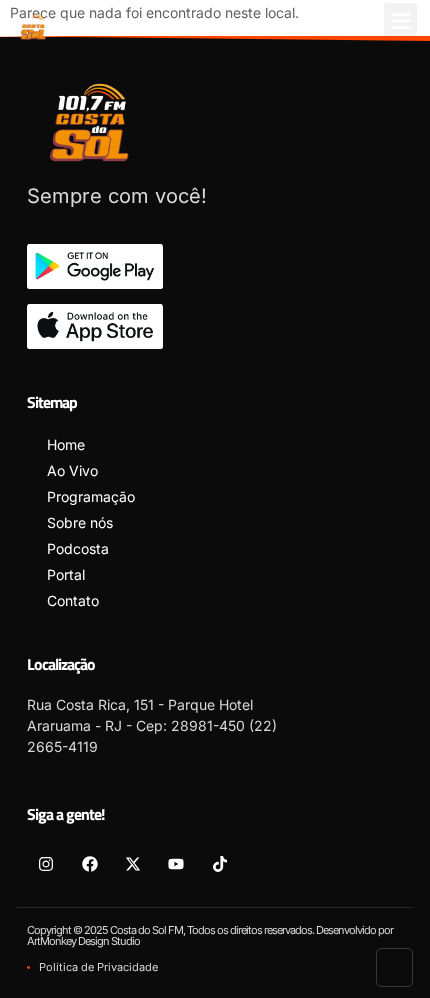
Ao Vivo (72, 470)
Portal (66, 574)
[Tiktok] (220, 863)
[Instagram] (46, 863)
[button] (400, 19)
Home (66, 444)
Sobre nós (80, 522)
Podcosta (78, 548)
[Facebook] (89, 863)
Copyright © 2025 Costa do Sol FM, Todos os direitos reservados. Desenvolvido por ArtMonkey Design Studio (210, 935)
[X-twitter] (133, 863)
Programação (91, 496)
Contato (73, 600)
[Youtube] (176, 863)
